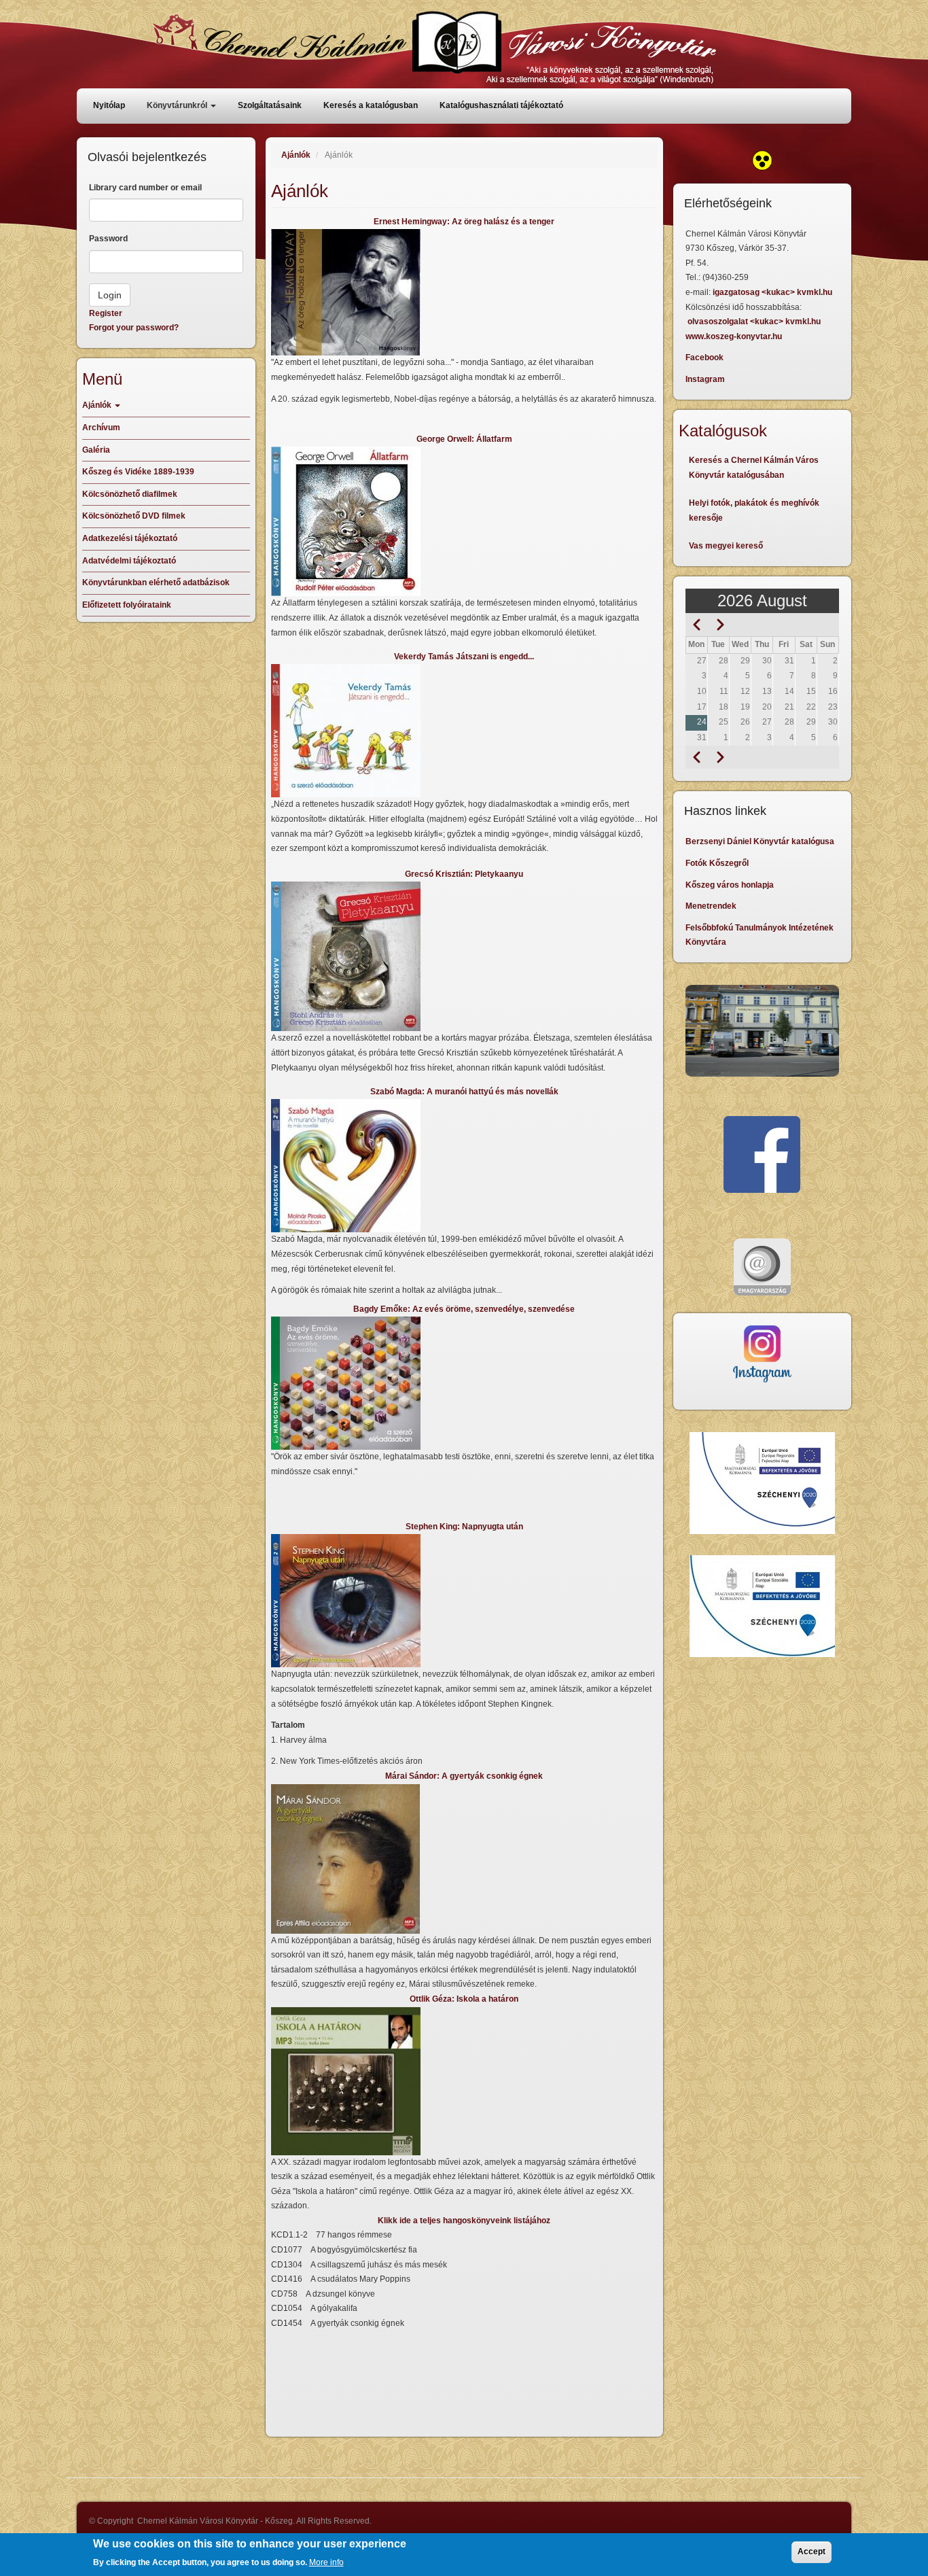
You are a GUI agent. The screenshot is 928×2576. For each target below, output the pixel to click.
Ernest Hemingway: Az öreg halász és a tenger (464, 222)
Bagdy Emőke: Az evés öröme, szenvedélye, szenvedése (464, 1309)
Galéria (96, 450)
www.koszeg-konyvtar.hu (734, 336)
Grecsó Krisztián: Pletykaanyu (464, 874)
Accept (811, 2552)
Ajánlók (296, 155)
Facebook (704, 358)
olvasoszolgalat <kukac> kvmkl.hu (755, 321)
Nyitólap (109, 105)
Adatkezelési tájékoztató (130, 538)
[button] (464, 292)
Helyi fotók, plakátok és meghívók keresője (754, 510)
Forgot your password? (134, 328)
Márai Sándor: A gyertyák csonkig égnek (464, 1776)
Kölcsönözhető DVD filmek (134, 516)
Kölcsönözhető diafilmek (130, 494)
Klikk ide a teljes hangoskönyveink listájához (464, 2221)
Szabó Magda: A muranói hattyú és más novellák (464, 1092)
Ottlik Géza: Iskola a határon (464, 1999)
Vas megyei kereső (726, 546)
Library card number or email (145, 188)
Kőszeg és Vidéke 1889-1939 (138, 472)
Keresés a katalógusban (371, 105)
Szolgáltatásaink (270, 105)
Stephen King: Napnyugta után (464, 1527)
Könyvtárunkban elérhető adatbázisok (156, 582)
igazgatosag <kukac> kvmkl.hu (773, 292)
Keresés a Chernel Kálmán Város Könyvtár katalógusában (754, 468)
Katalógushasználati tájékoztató (501, 105)
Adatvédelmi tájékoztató (129, 561)
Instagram (705, 379)
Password (108, 239)
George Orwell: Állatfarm (464, 439)
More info (326, 2562)
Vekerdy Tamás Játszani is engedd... (464, 657)
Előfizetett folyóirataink (127, 605)
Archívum (101, 428)
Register (106, 313)
